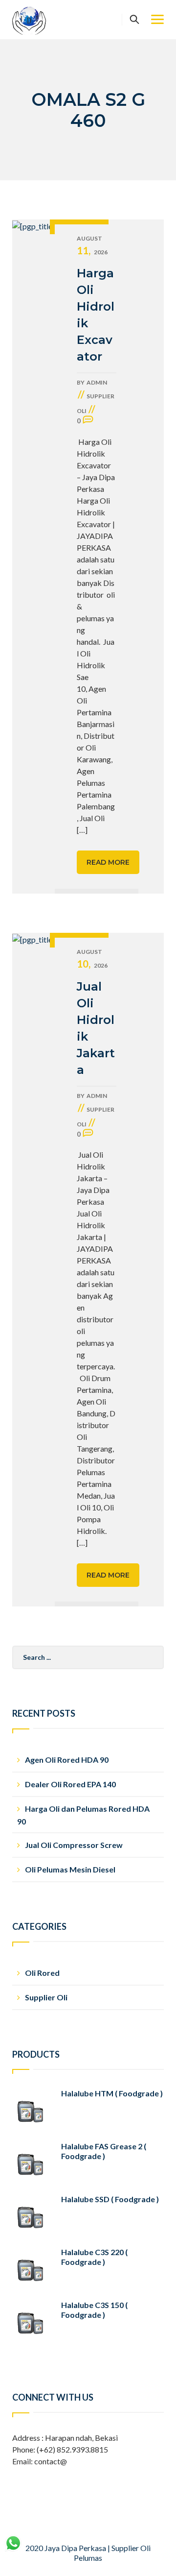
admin (97, 382)
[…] (82, 830)
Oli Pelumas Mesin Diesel (70, 1869)
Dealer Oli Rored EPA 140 (70, 1784)
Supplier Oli (46, 1997)
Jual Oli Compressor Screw (74, 1845)
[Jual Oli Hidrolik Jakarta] (33, 1270)
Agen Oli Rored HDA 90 (67, 1760)
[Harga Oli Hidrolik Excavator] (33, 557)
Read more (108, 862)
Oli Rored (42, 1973)
